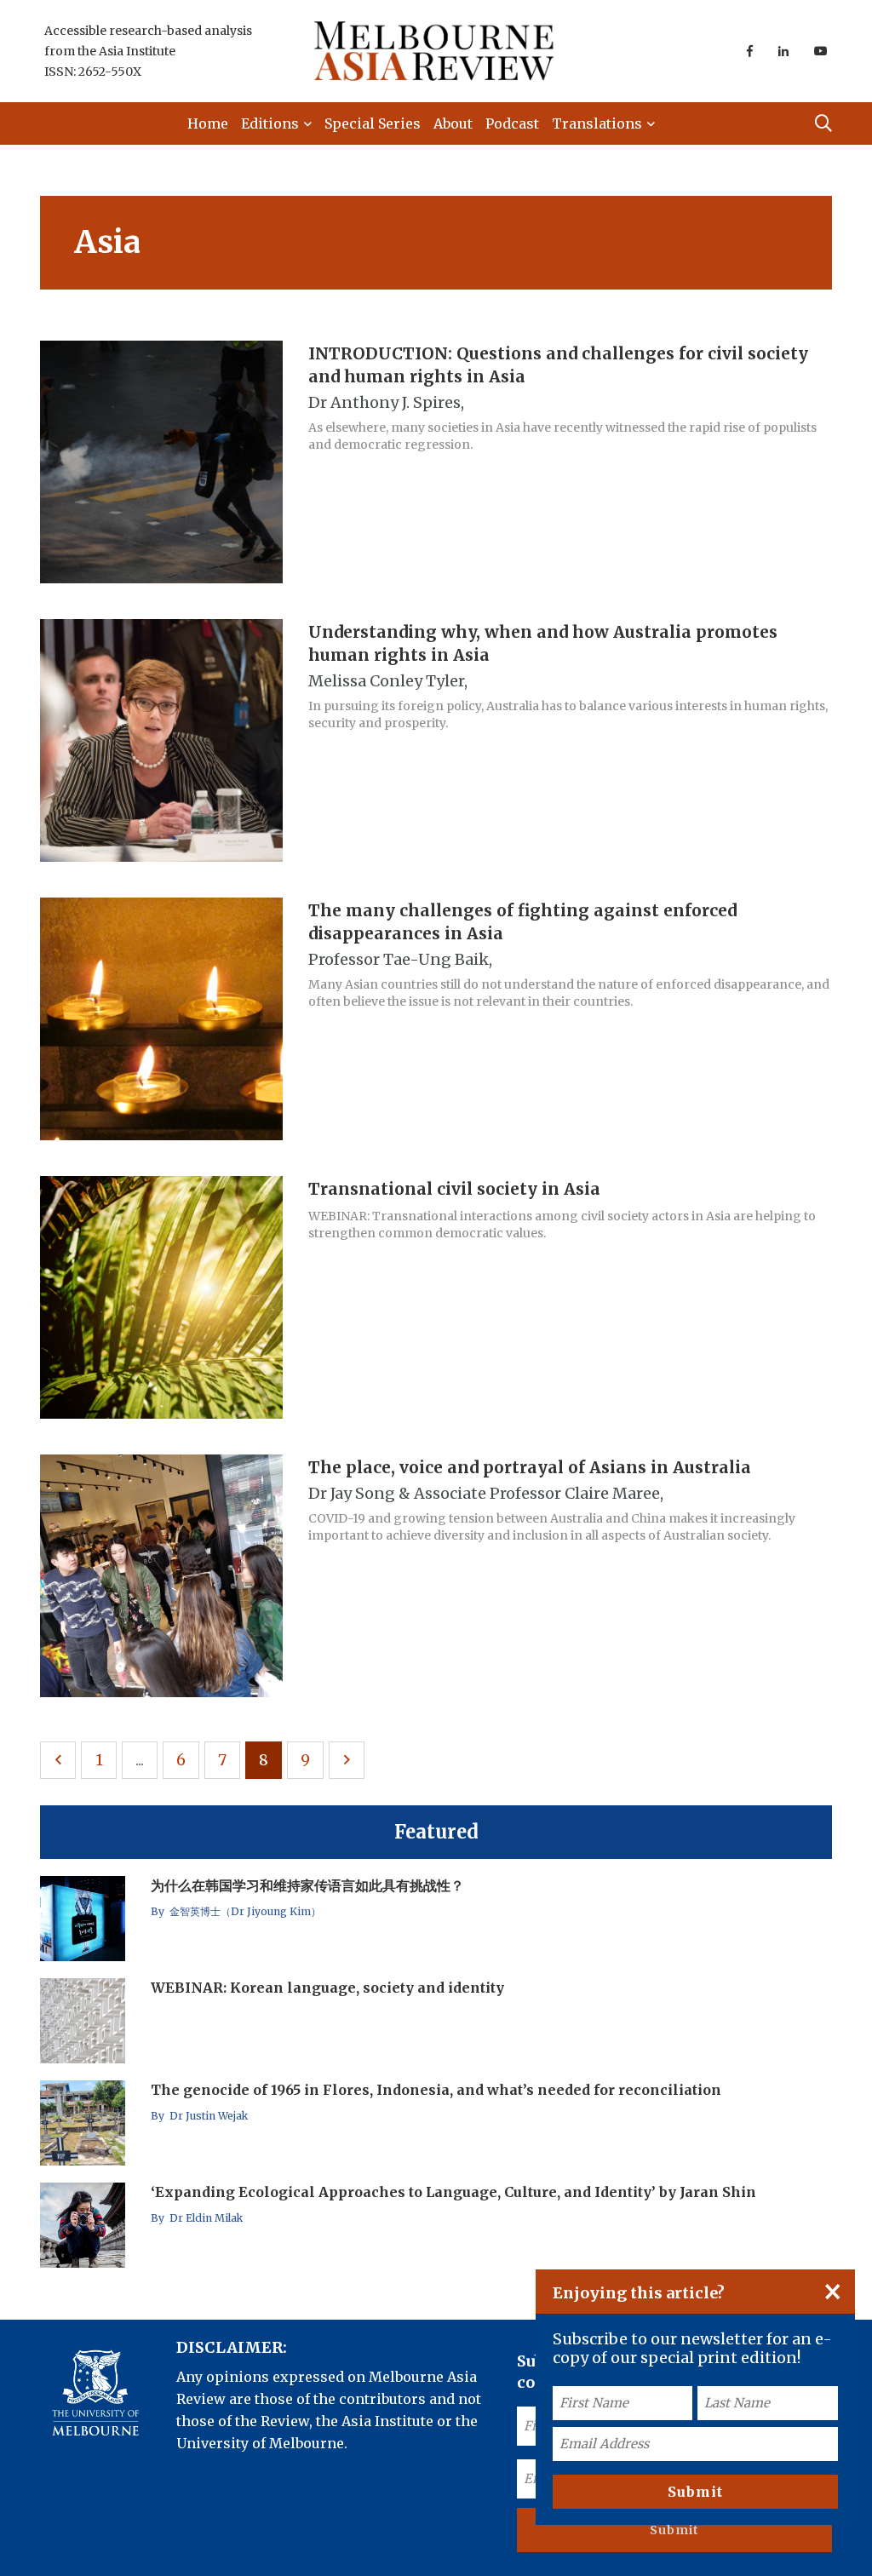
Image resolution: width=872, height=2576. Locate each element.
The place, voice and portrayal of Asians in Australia (530, 1466)
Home (208, 123)
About (453, 123)
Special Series (373, 123)
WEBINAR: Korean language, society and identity (327, 1988)
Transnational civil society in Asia (454, 1188)
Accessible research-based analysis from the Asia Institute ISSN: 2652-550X (148, 51)
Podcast (512, 123)
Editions (270, 123)
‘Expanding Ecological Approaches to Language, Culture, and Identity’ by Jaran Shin (453, 2192)
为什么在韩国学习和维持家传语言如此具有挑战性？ (307, 1885)
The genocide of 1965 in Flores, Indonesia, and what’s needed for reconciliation (436, 2090)
